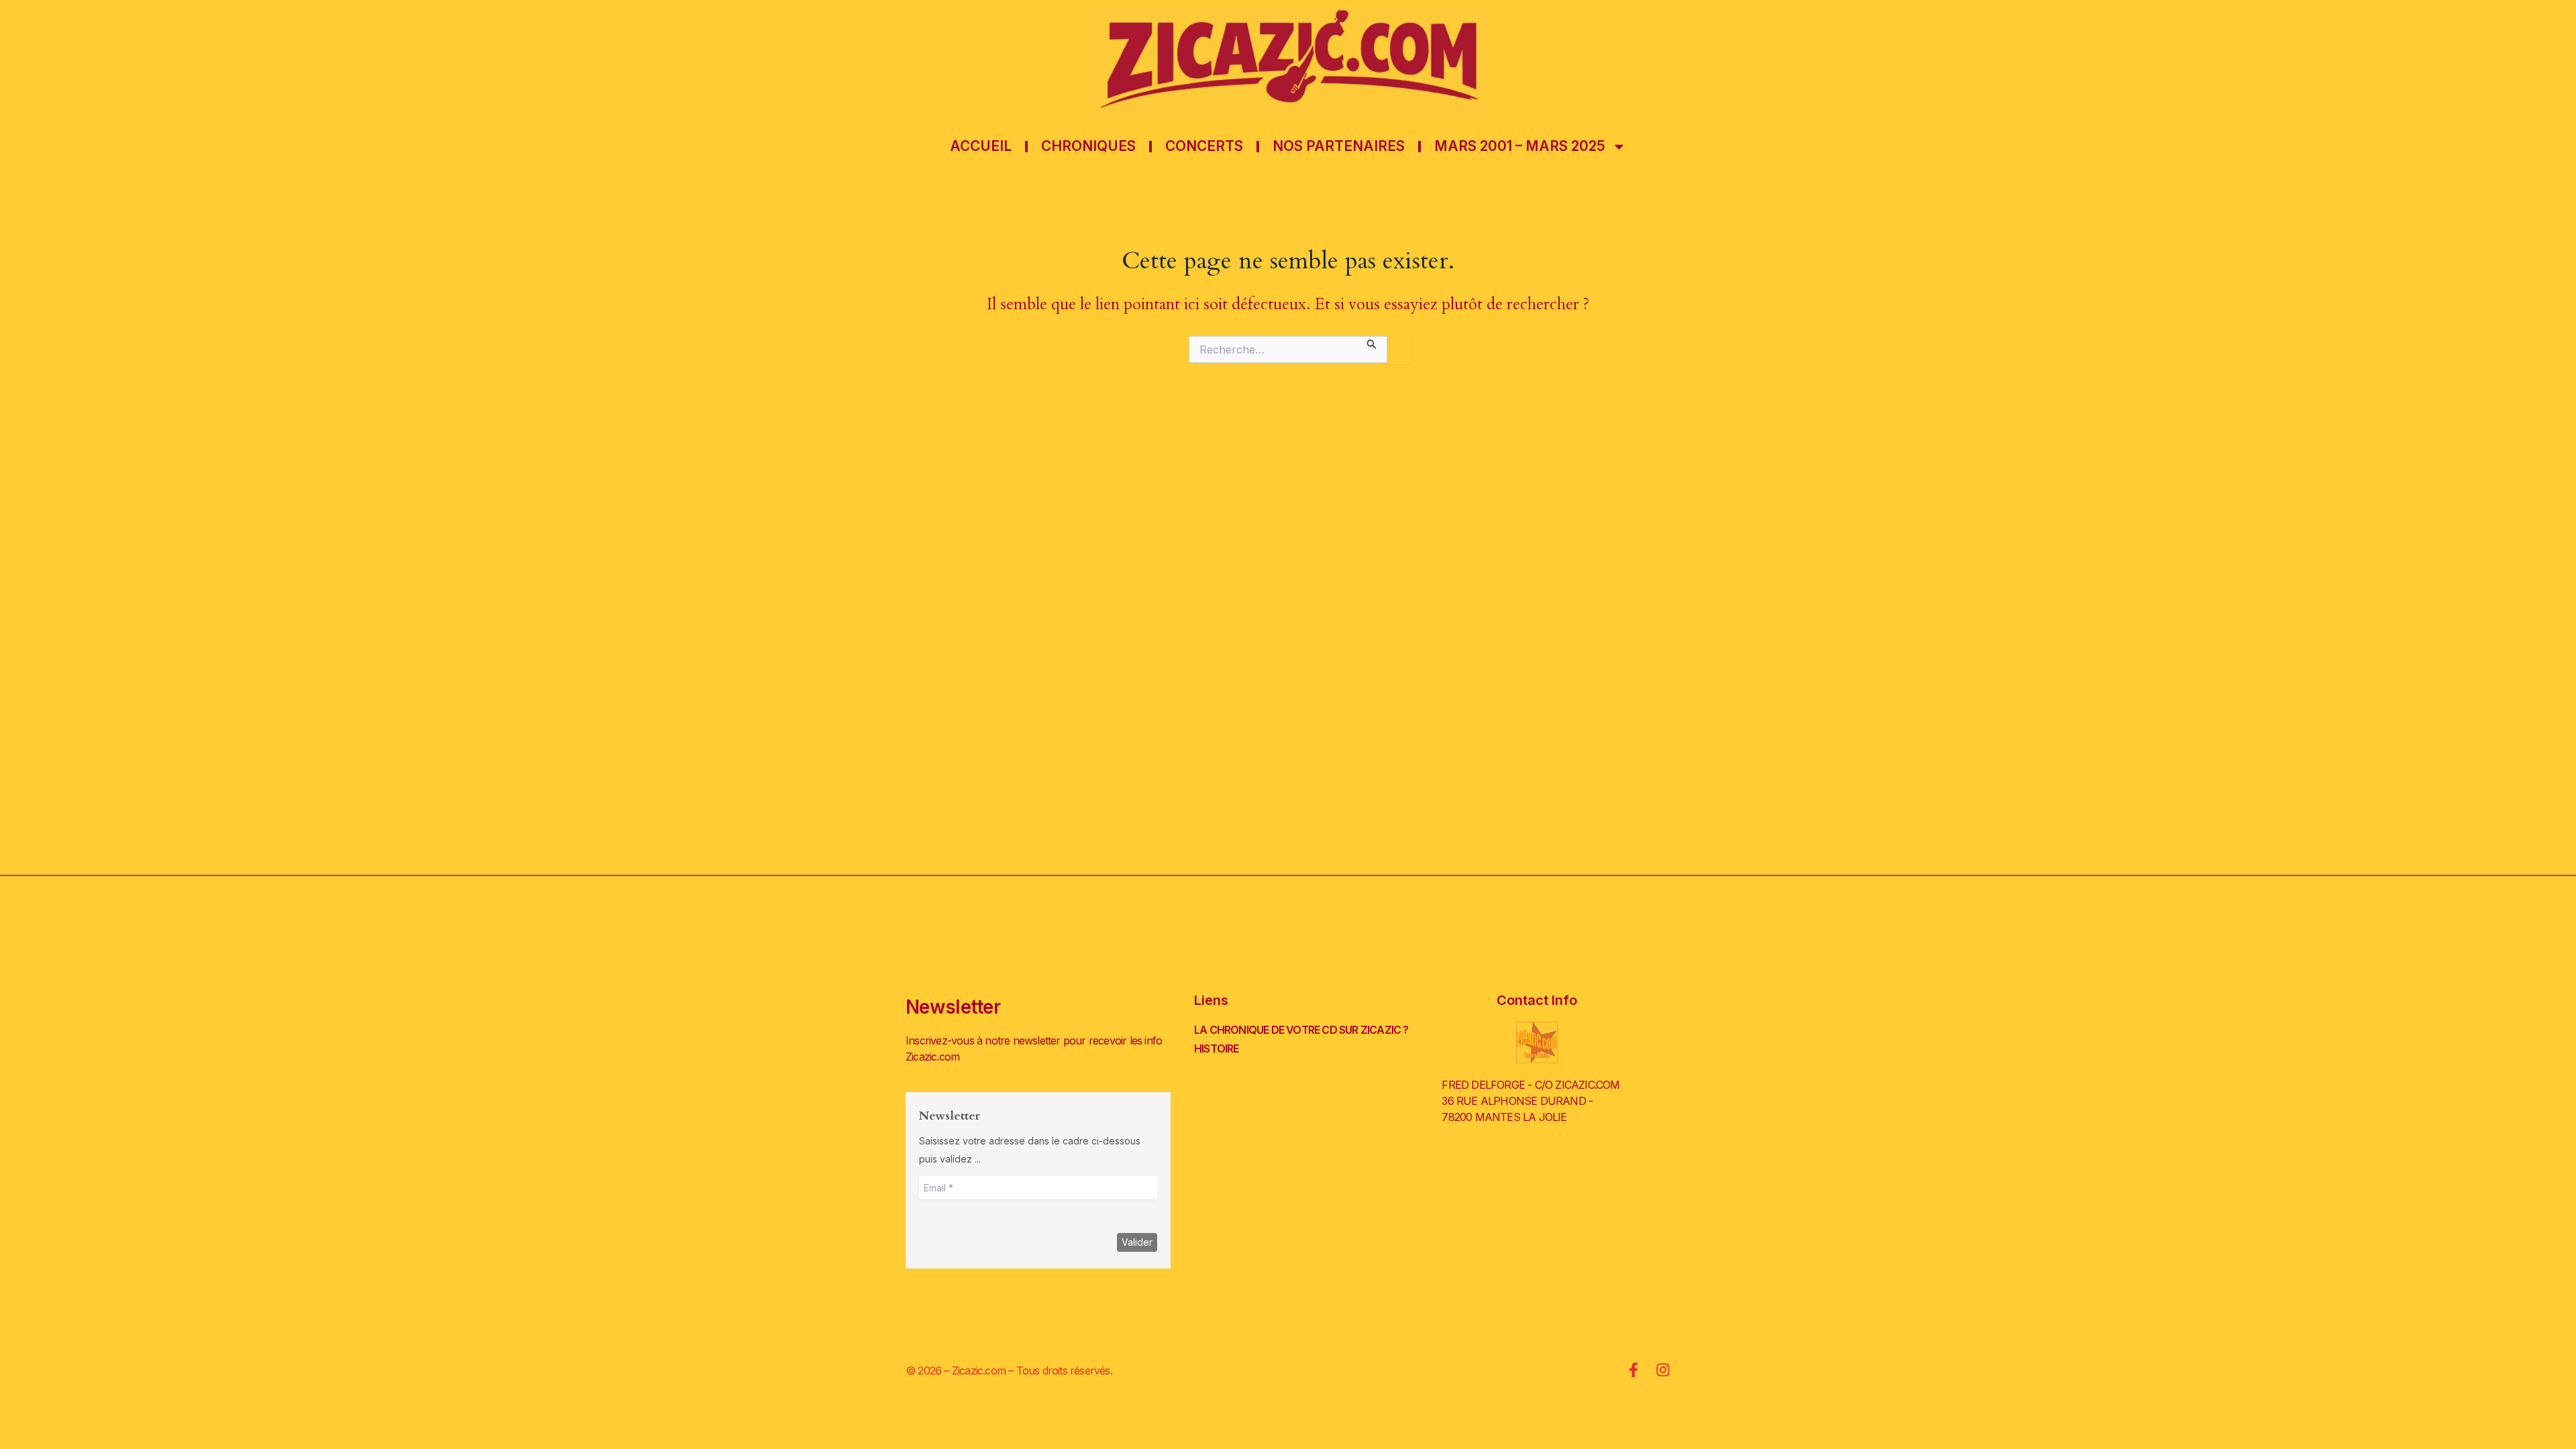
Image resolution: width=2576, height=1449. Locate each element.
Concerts (1204, 146)
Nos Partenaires (1339, 146)
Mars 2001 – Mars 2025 (1520, 146)
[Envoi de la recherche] (1372, 342)
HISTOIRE (1217, 1049)
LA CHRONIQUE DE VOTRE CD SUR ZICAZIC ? (1301, 1030)
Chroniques (1088, 146)
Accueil (981, 146)
